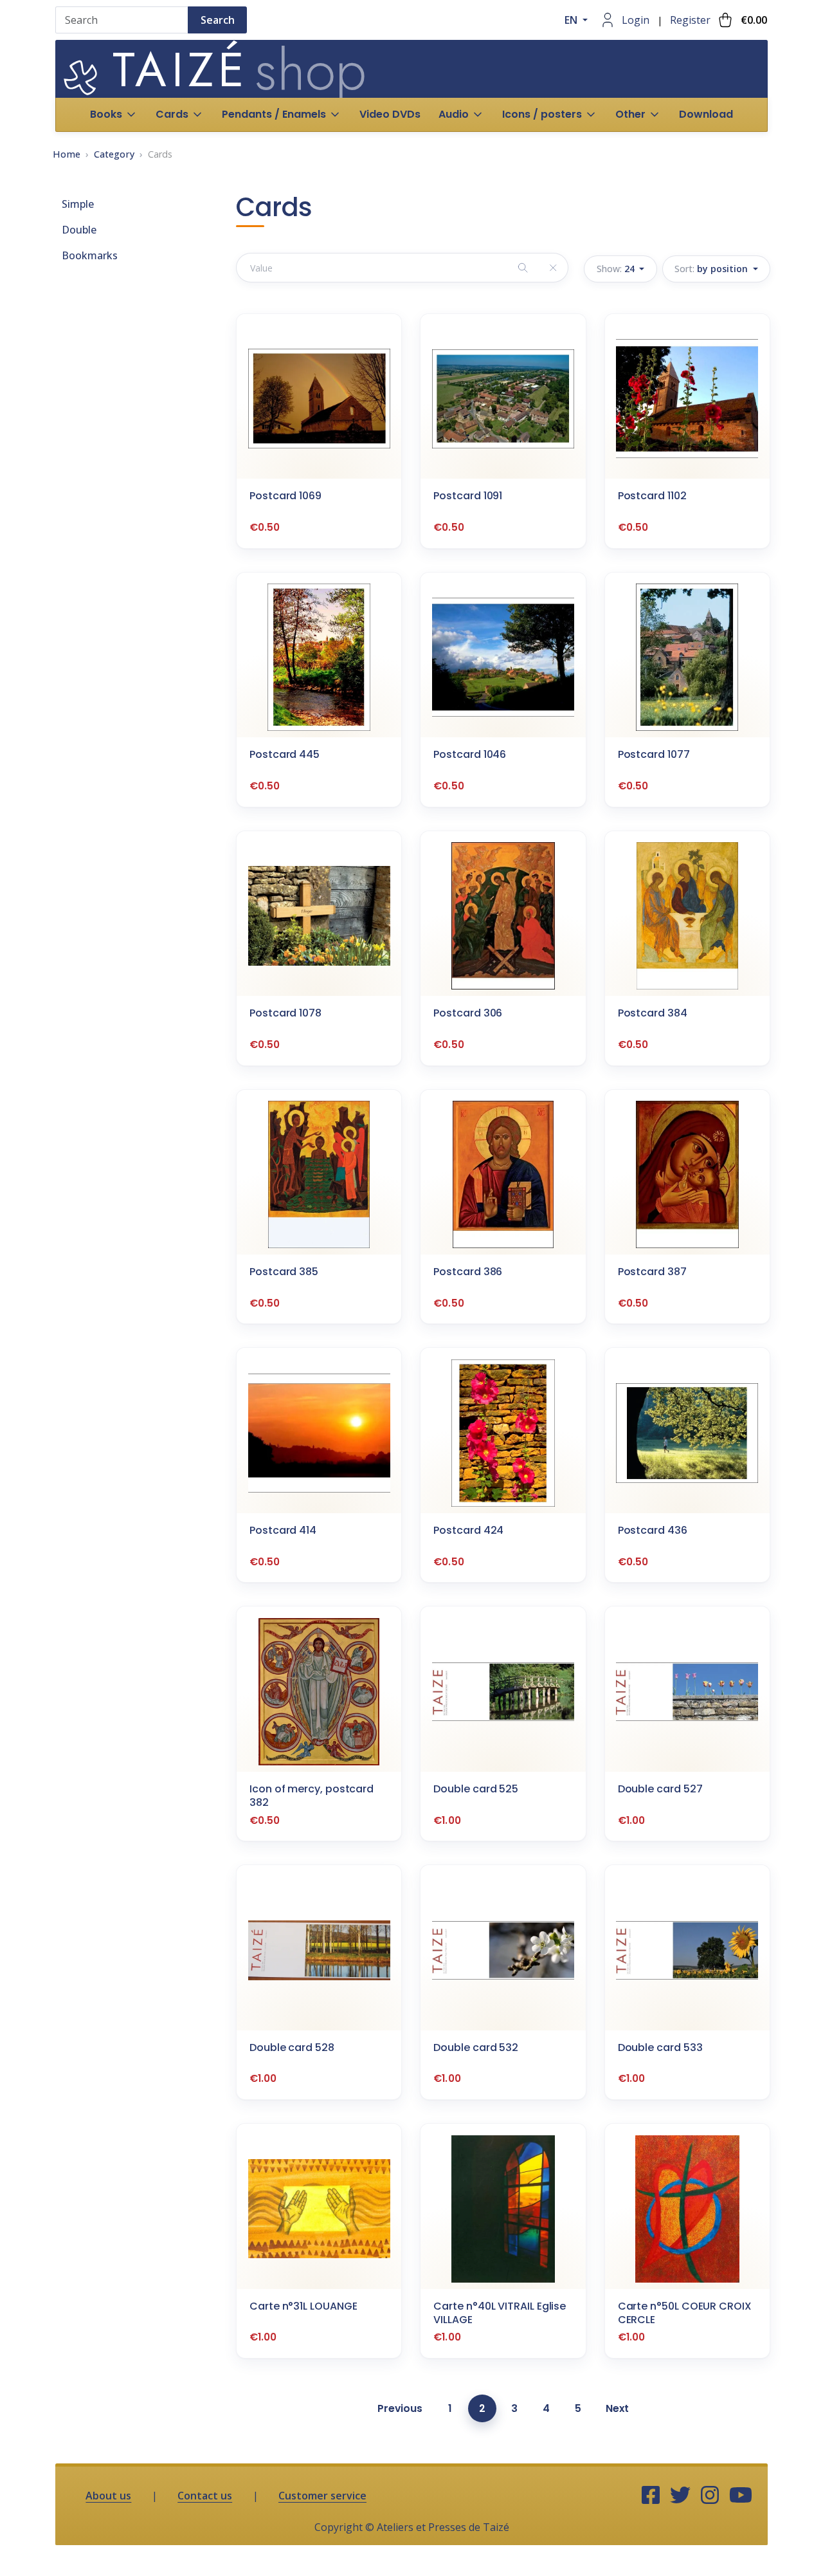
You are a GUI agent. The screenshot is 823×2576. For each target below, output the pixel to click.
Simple (78, 204)
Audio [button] (454, 114)
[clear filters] (553, 267)
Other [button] (630, 114)
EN (572, 20)
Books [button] (106, 114)
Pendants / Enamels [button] (274, 114)
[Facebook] (651, 2496)
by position (712, 269)
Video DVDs (390, 114)
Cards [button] (172, 114)
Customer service (322, 2496)
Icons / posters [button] (542, 114)
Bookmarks (90, 255)
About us (108, 2496)
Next (617, 2408)
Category (114, 154)
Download (706, 114)
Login (636, 20)
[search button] (523, 267)
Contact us (205, 2496)
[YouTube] (741, 2496)
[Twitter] (680, 2496)
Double (79, 230)
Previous (400, 2408)
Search (218, 20)
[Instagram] (710, 2496)
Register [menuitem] (690, 20)
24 (617, 269)
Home (67, 154)
